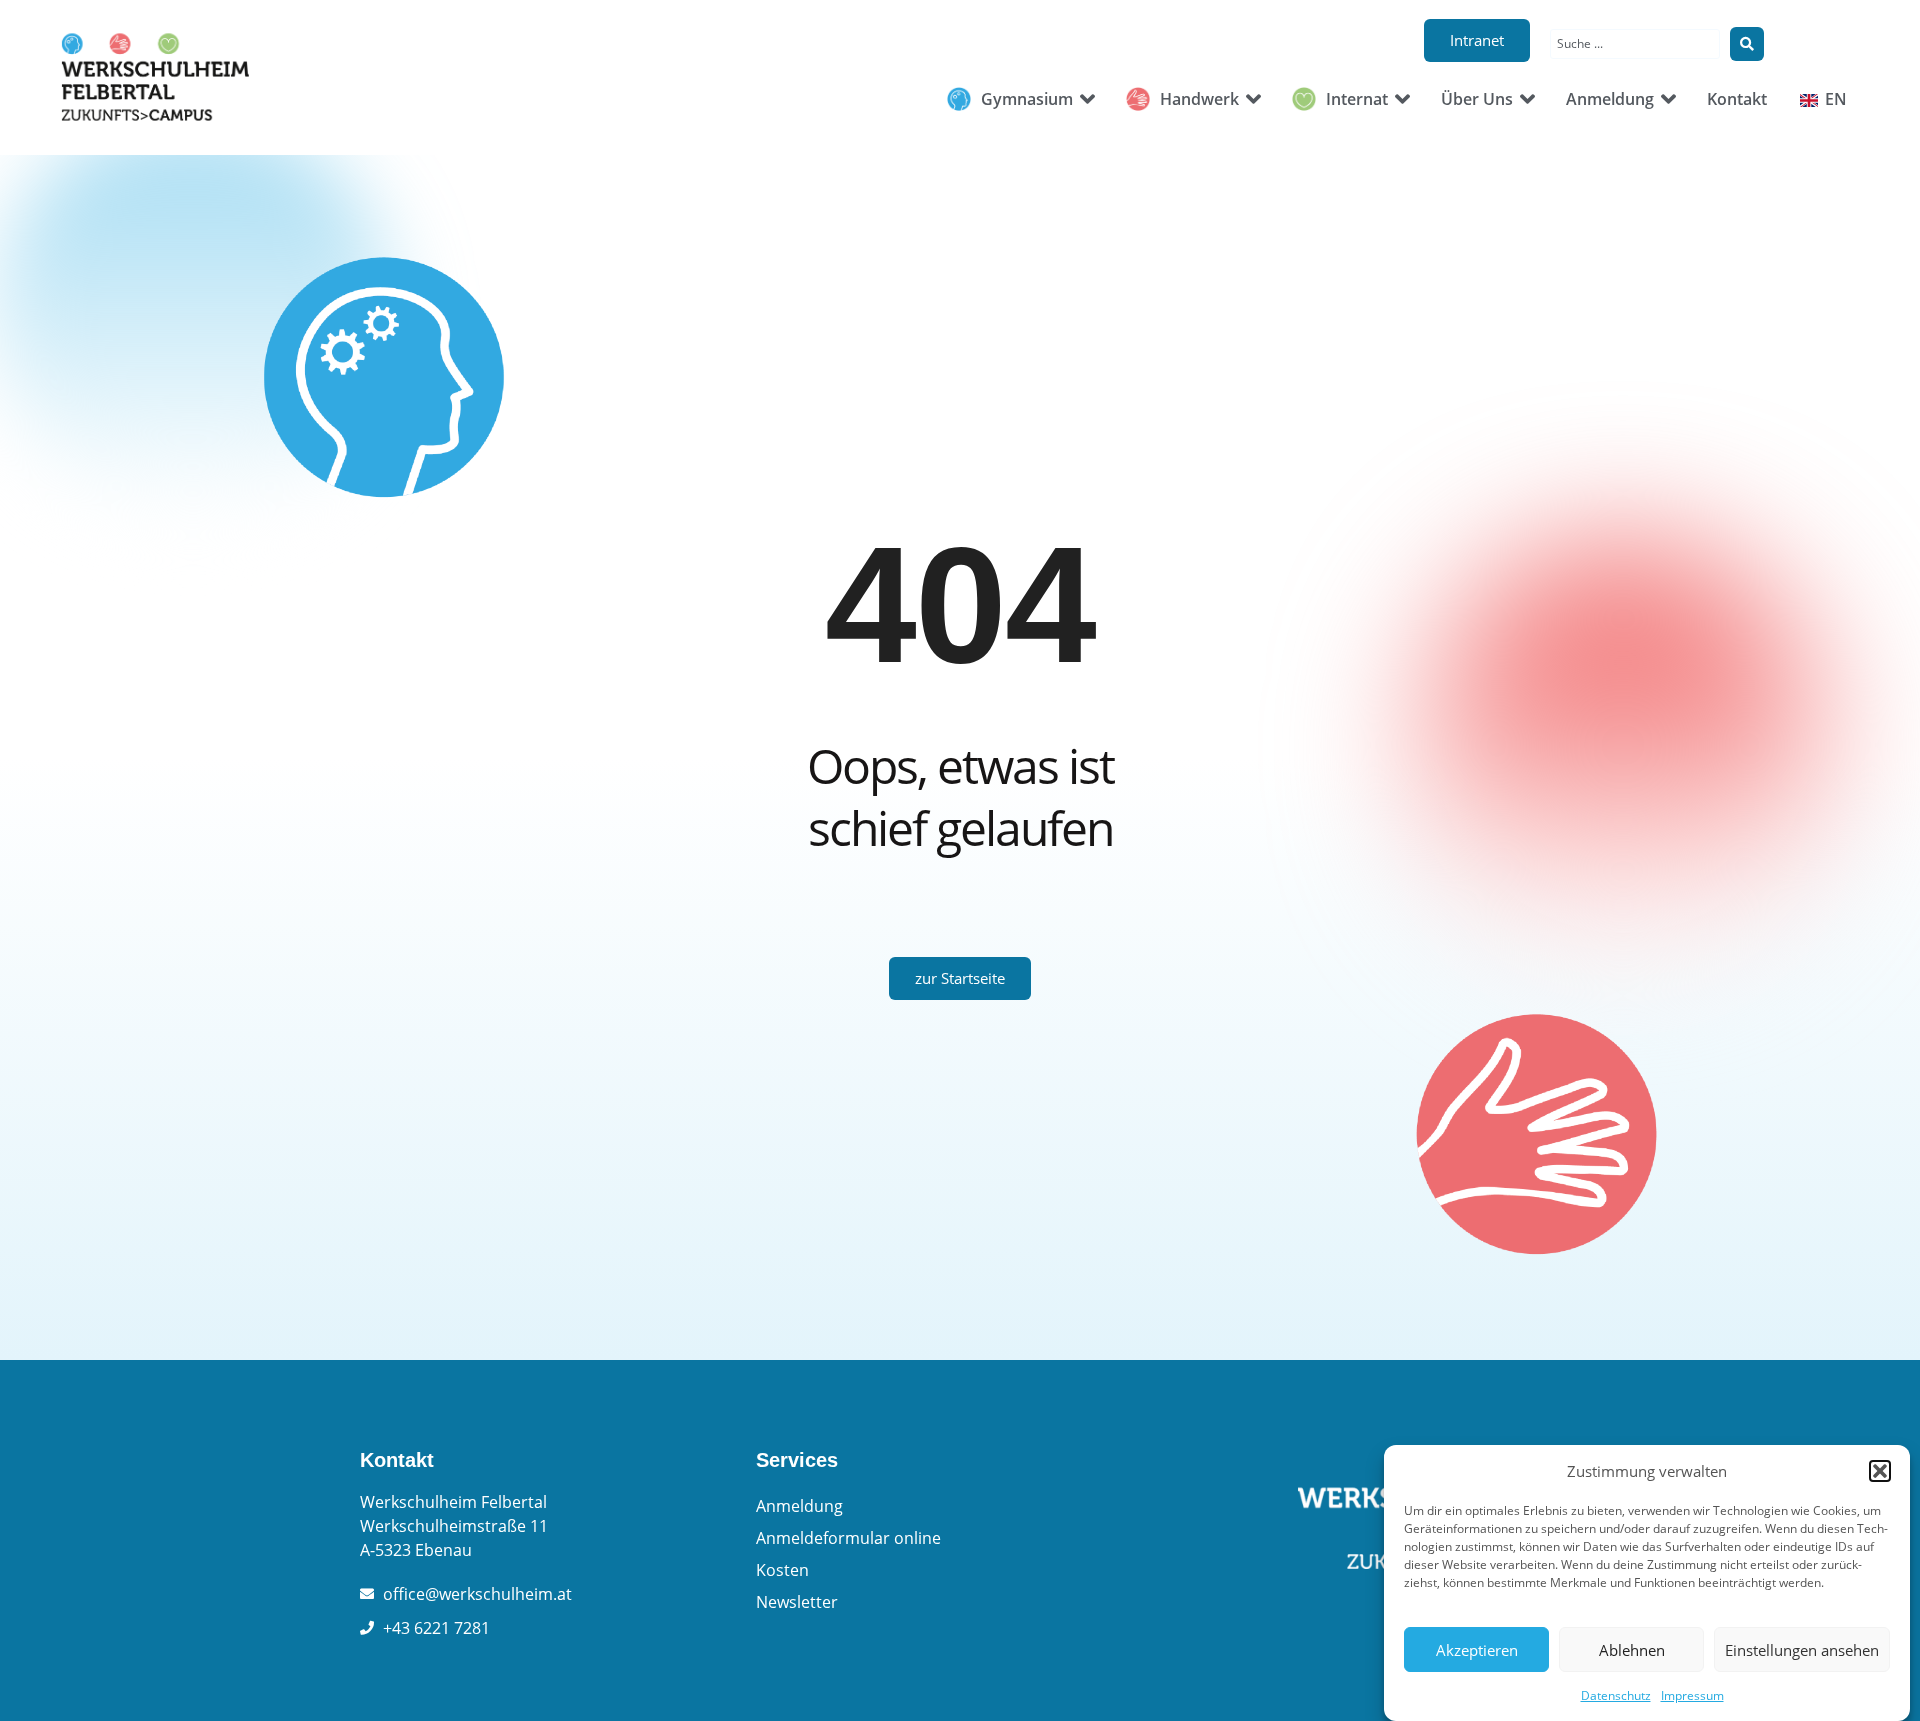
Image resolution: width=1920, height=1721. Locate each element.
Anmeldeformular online (848, 1538)
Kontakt (397, 1460)
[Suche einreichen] (1747, 44)
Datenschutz (1616, 1695)
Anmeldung (799, 1506)
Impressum (1692, 1695)
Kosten (782, 1570)
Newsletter (797, 1602)
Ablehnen (1632, 1650)
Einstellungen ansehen (1802, 1650)
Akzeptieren (1477, 1650)
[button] (1880, 1471)
